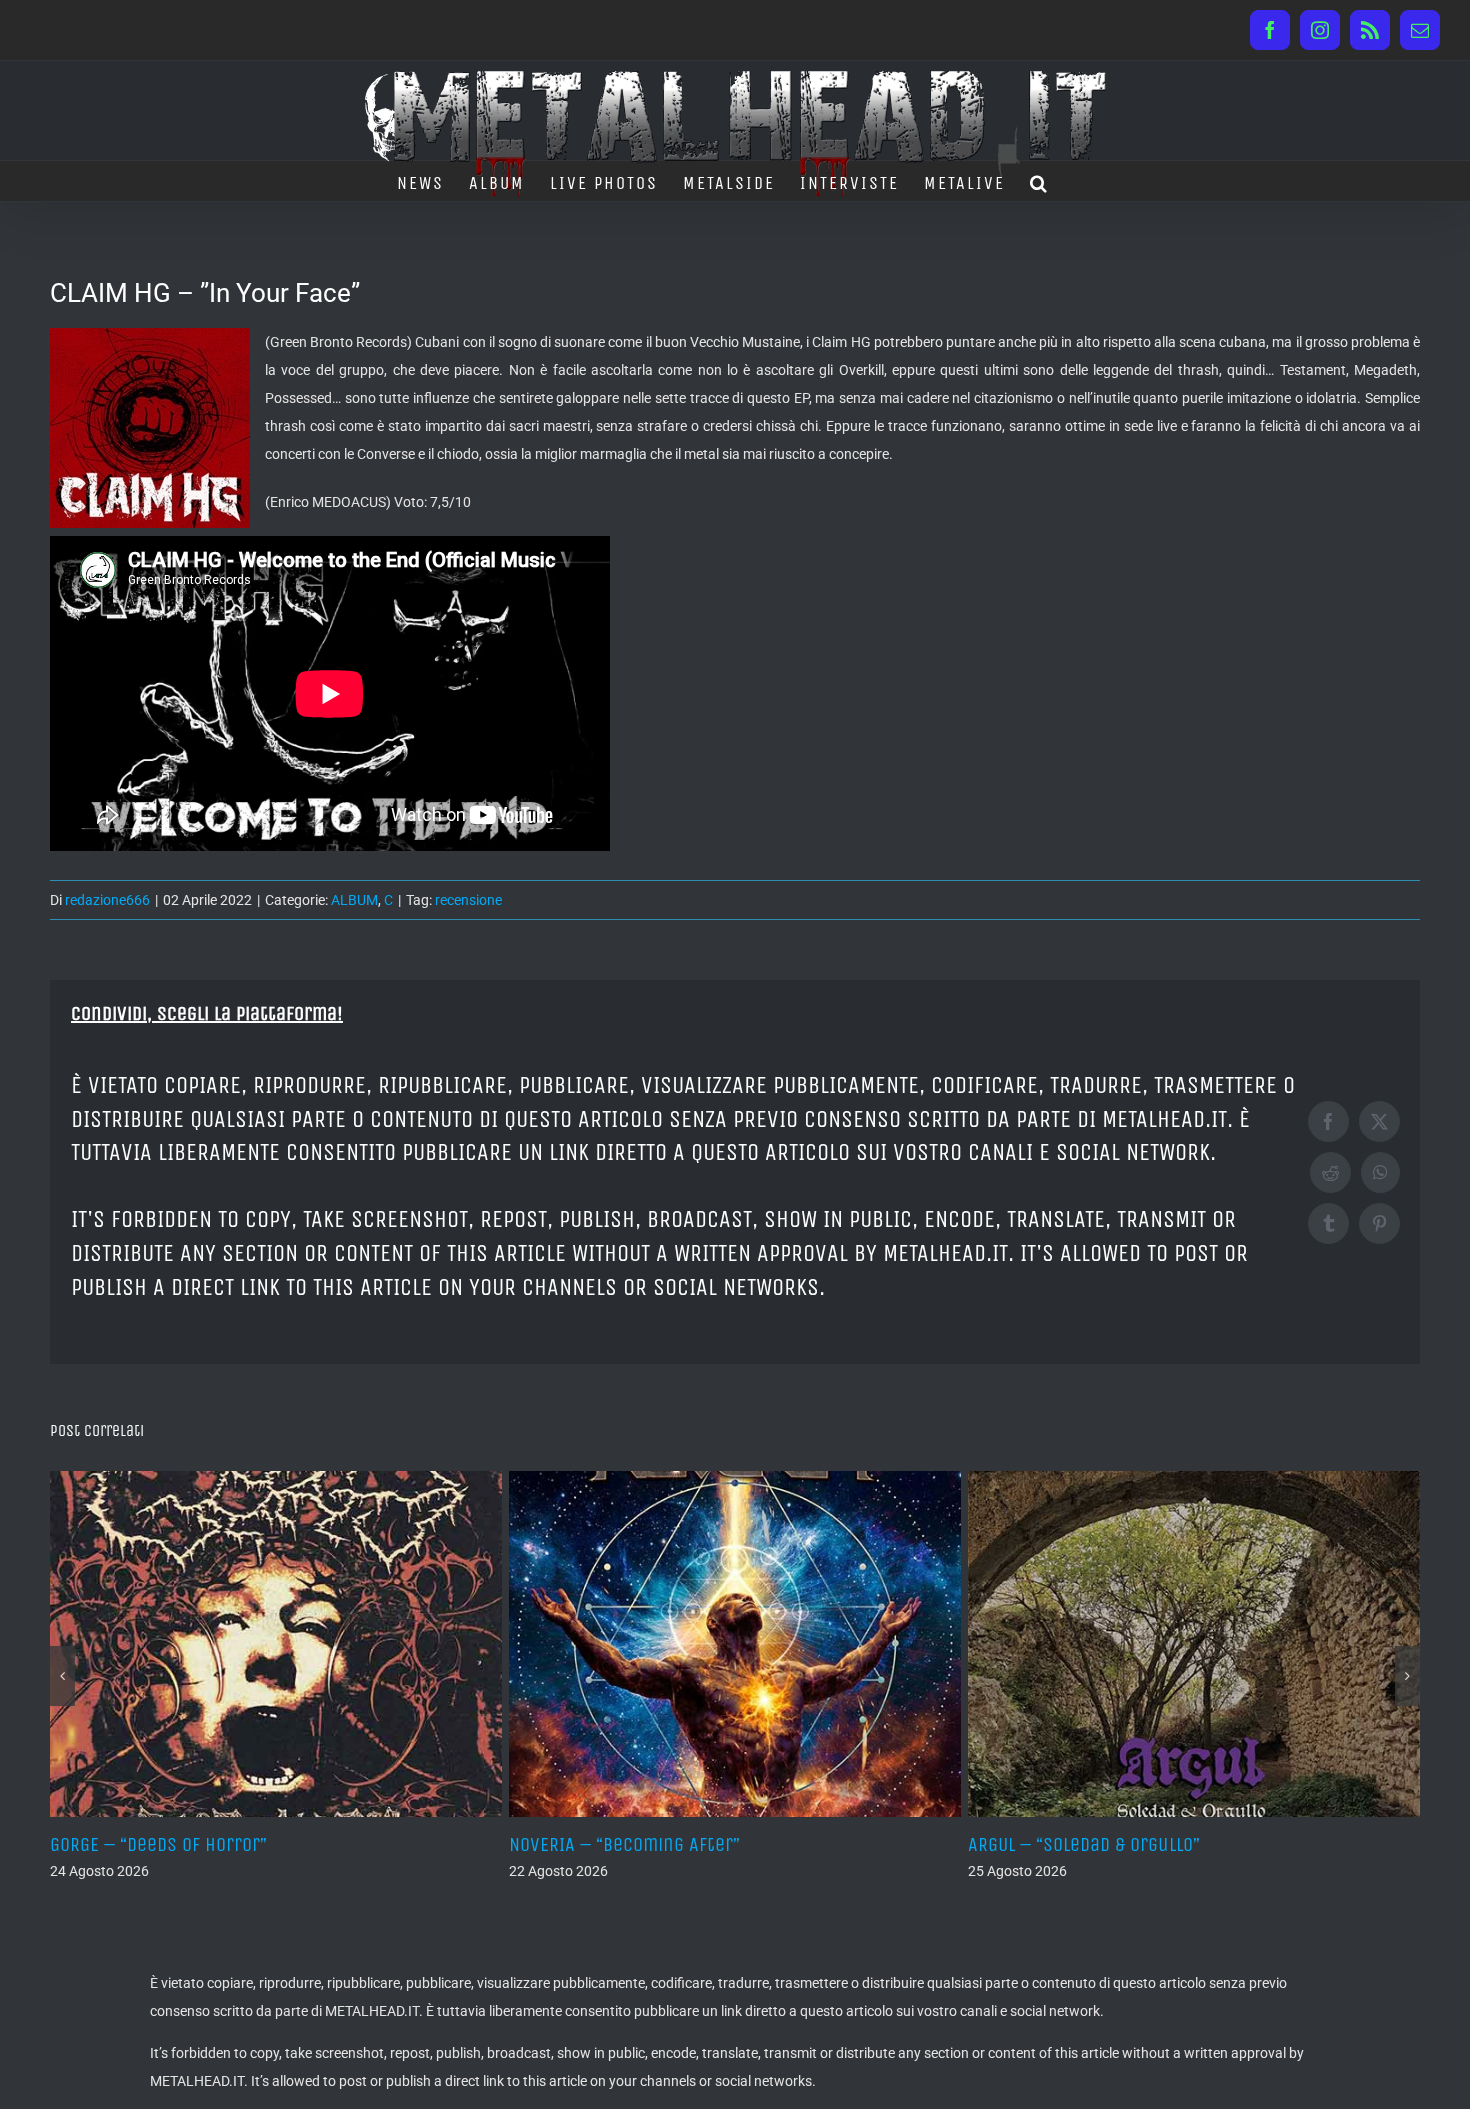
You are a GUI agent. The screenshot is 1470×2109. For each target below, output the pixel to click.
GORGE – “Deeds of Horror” (158, 1844)
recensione (468, 900)
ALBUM (354, 900)
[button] (1039, 181)
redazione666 (107, 900)
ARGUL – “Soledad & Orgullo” (1084, 1844)
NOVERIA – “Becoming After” (624, 1844)
